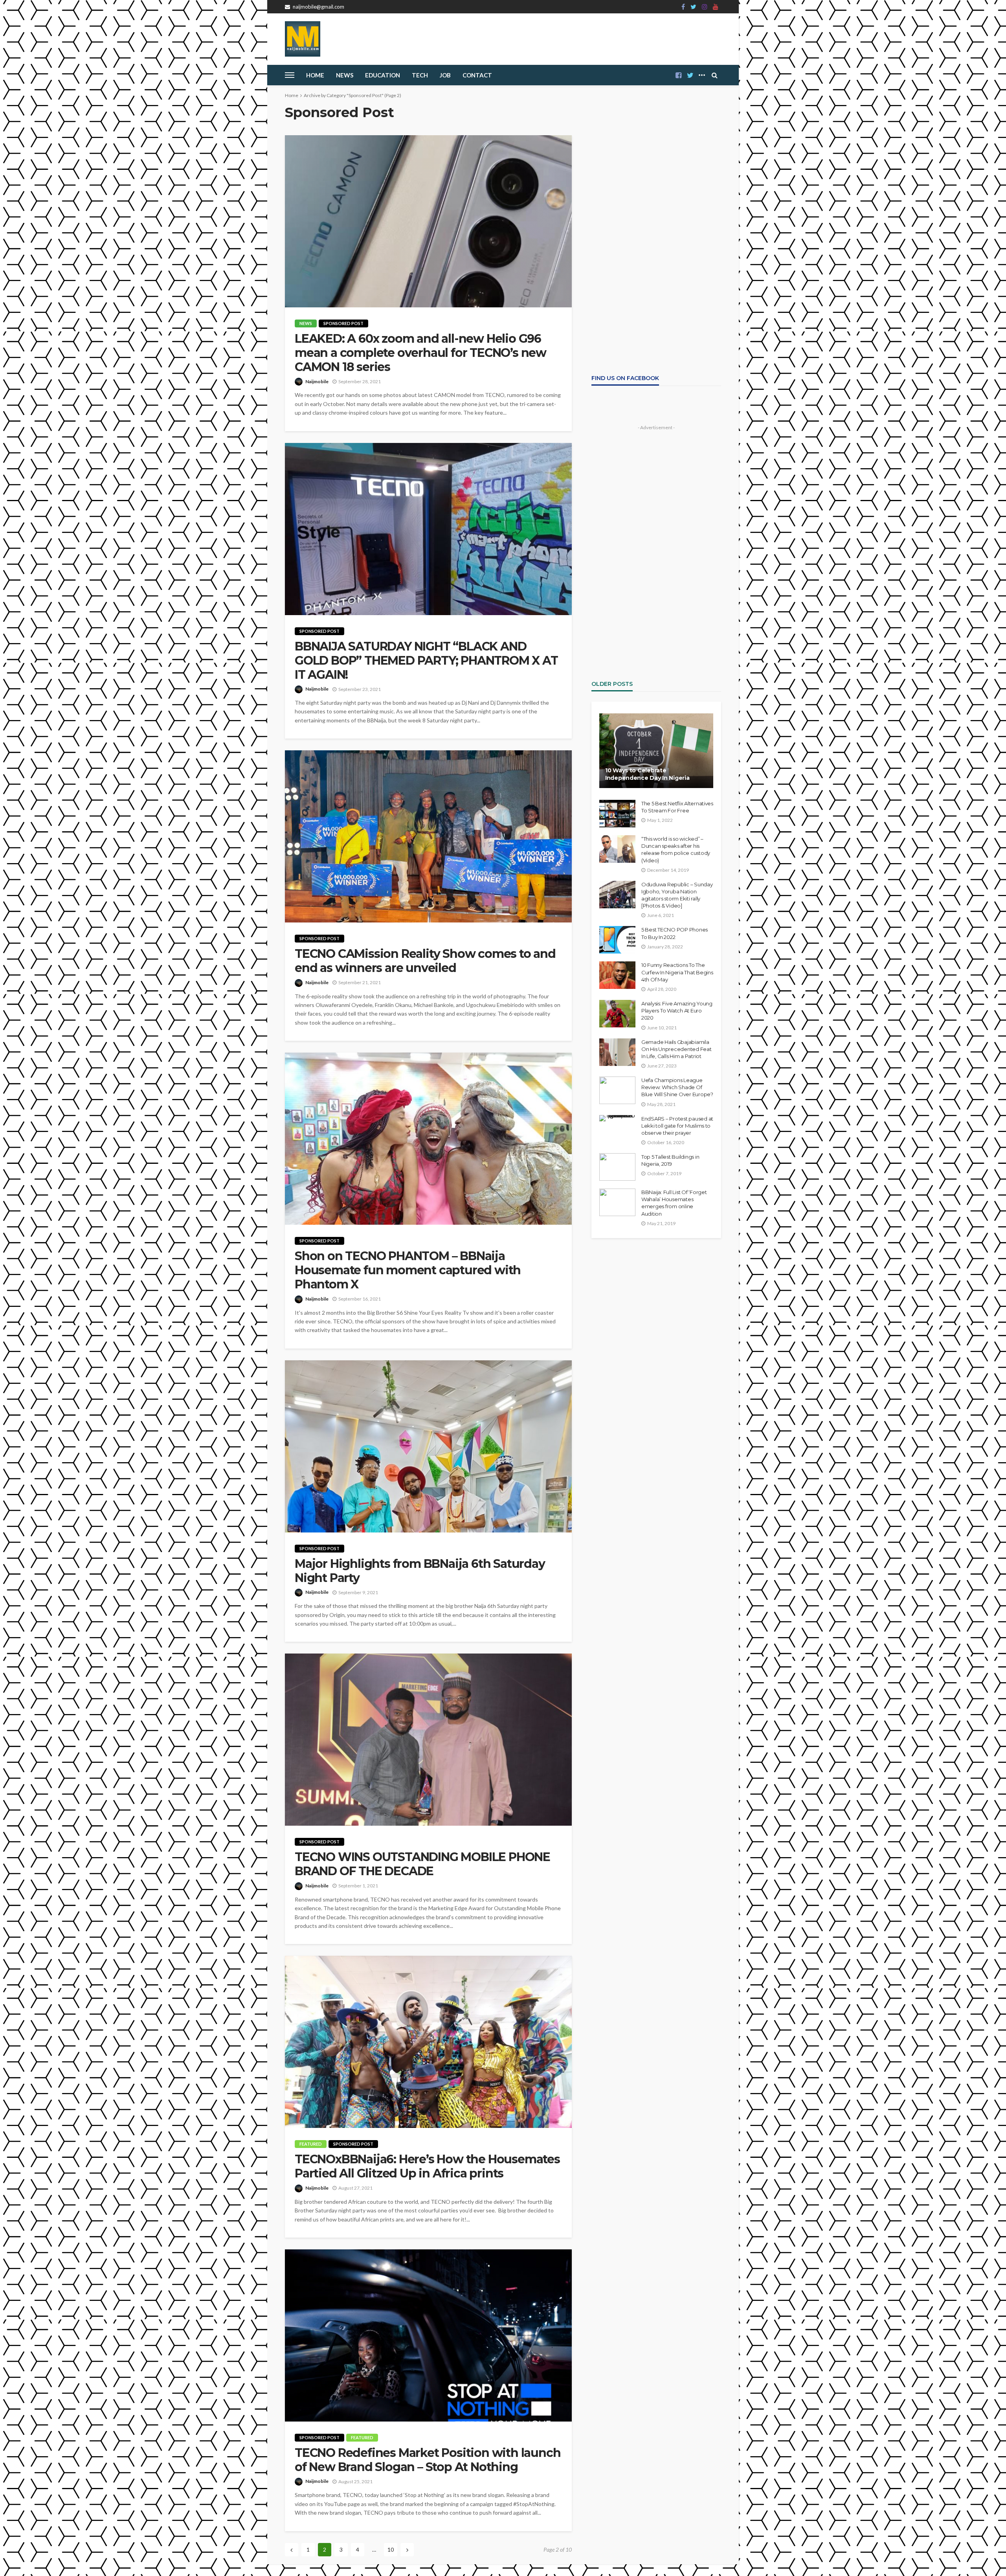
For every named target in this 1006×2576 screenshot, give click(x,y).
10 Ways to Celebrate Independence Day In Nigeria (647, 774)
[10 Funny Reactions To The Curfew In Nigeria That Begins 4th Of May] (617, 975)
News (345, 75)
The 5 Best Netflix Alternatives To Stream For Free (677, 807)
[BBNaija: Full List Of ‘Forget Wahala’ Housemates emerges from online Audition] (617, 1202)
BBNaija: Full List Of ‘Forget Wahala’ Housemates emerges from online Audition (674, 1203)
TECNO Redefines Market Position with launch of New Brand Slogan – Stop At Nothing (428, 2460)
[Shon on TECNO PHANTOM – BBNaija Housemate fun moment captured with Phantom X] (428, 1139)
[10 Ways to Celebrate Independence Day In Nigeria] (656, 751)
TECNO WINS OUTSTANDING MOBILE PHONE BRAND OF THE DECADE (422, 1864)
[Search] (714, 75)
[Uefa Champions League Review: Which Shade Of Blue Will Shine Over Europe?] (617, 1090)
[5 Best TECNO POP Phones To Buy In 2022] (617, 940)
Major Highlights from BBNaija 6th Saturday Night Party (420, 1571)
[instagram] (705, 7)
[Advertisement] (656, 184)
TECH (420, 75)
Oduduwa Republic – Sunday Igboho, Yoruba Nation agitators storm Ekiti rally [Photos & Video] (677, 895)
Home (315, 75)
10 (391, 2549)
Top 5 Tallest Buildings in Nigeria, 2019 (670, 1160)
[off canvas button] (290, 75)
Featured (311, 2144)
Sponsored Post (343, 323)
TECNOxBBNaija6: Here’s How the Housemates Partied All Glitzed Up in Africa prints (427, 2166)
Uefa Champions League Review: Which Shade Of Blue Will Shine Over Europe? (677, 1087)
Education (383, 75)
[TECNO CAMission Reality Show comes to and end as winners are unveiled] (428, 836)
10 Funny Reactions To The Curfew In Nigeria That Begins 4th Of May (677, 972)
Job (445, 75)
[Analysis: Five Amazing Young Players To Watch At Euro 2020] (617, 1014)
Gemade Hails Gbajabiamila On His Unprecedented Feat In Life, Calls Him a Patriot (676, 1049)
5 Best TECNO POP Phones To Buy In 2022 (675, 933)
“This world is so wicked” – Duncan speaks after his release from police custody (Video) (676, 850)
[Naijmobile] (303, 39)
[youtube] (716, 7)
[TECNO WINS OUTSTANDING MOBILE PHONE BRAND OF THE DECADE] (428, 1740)
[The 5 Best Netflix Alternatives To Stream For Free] (617, 814)
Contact (477, 75)
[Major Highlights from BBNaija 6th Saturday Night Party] (428, 1446)
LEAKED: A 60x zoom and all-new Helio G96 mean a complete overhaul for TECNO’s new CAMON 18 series (420, 353)
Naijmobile (317, 381)
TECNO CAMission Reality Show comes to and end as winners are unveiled (425, 961)
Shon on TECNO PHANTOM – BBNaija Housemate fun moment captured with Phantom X (408, 1270)
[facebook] (683, 7)
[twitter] (693, 7)
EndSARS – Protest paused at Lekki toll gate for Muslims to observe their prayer (677, 1126)
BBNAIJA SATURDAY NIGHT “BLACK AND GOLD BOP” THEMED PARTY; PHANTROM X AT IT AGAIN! (426, 661)
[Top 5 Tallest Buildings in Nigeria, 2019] (617, 1167)
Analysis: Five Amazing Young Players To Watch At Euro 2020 (677, 1011)
